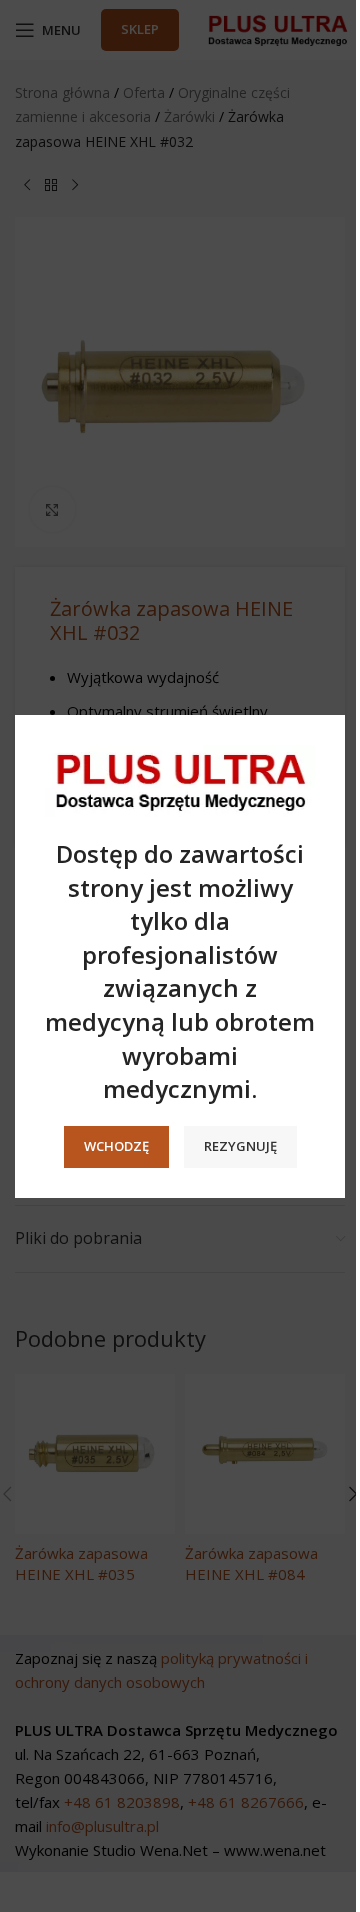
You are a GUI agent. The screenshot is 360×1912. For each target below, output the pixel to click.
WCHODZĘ (116, 1146)
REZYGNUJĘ (240, 1146)
